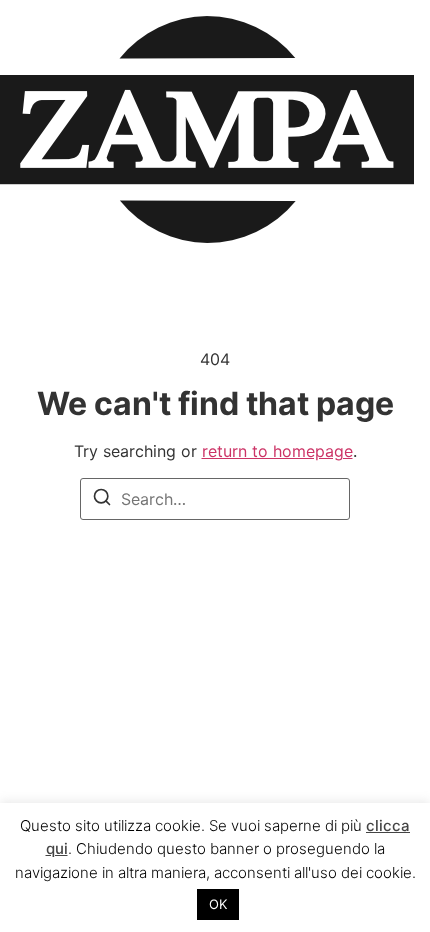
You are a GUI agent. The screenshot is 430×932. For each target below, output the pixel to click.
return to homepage (277, 451)
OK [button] (218, 904)
